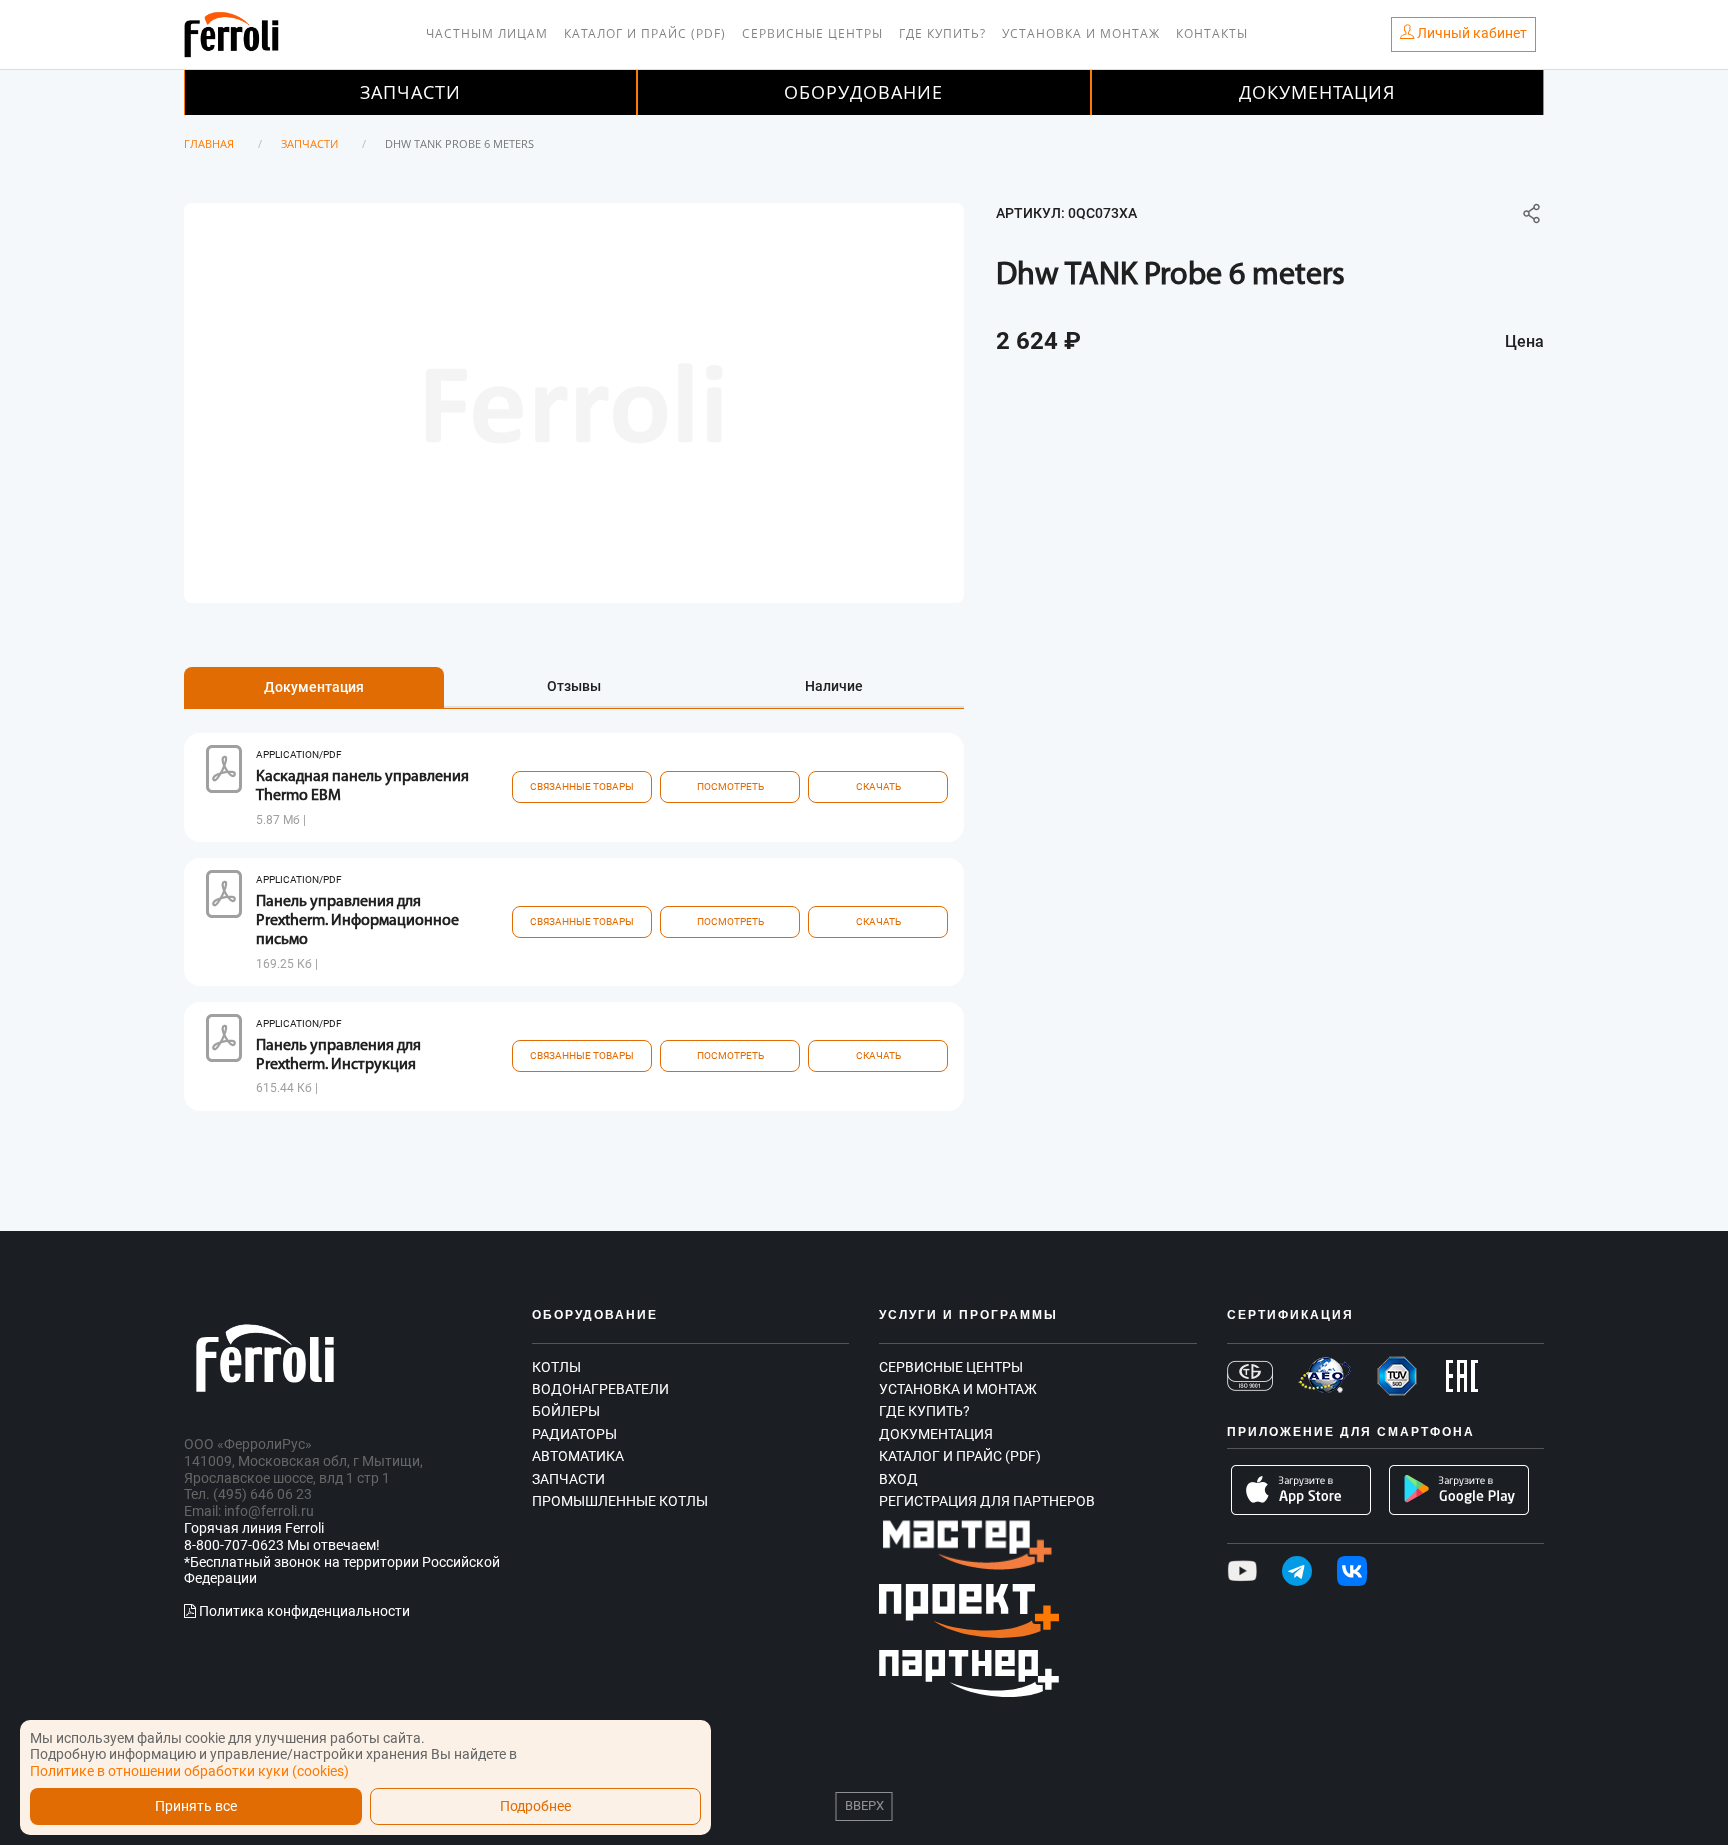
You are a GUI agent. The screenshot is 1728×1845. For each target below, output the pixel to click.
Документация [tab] (314, 687)
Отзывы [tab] (574, 686)
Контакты (1212, 33)
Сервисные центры (812, 33)
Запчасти (410, 92)
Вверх (864, 1805)
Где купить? (942, 33)
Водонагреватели (600, 1389)
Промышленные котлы (620, 1501)
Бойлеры (566, 1411)
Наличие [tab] (834, 686)
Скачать (878, 786)
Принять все (196, 1806)
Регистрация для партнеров (987, 1501)
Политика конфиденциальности (303, 1611)
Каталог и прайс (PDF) (645, 33)
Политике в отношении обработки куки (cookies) (189, 1771)
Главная (209, 143)
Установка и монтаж (1081, 33)
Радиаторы (574, 1434)
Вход (898, 1479)
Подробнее (535, 1806)
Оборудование (863, 92)
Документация (1317, 92)
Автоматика (578, 1456)
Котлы (556, 1367)
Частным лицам (487, 33)
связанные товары (582, 786)
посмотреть (730, 786)
